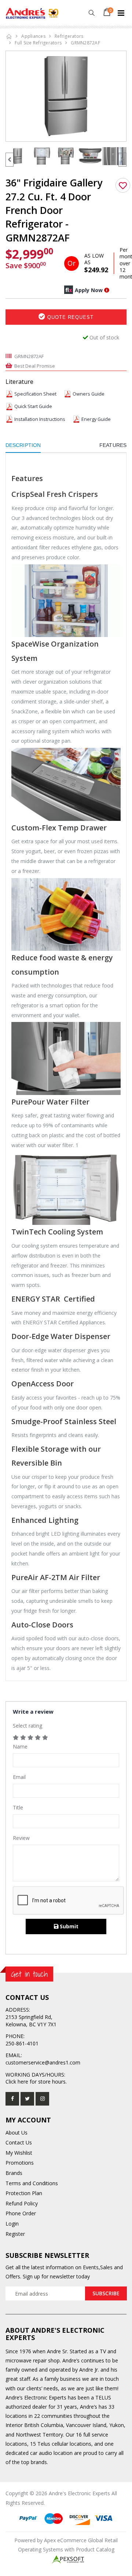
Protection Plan (24, 2193)
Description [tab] (23, 445)
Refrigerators (69, 36)
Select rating (27, 1726)
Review (21, 1838)
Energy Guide (96, 419)
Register (15, 2234)
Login (12, 2224)
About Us (16, 2133)
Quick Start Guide (33, 406)
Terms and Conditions (32, 2183)
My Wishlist (19, 2153)
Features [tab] (113, 445)
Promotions (20, 2163)
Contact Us (19, 2142)
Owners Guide (89, 394)
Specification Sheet (35, 394)
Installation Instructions (40, 419)
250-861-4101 (22, 2043)
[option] (66, 96)
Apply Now (89, 290)
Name (20, 1747)
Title (18, 1807)
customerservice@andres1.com (43, 2062)
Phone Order (21, 2213)
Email (19, 1777)
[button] (91, 13)
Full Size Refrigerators (38, 43)
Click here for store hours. (36, 2082)
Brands (14, 2173)
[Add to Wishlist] (123, 185)
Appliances (33, 36)
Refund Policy (22, 2203)
